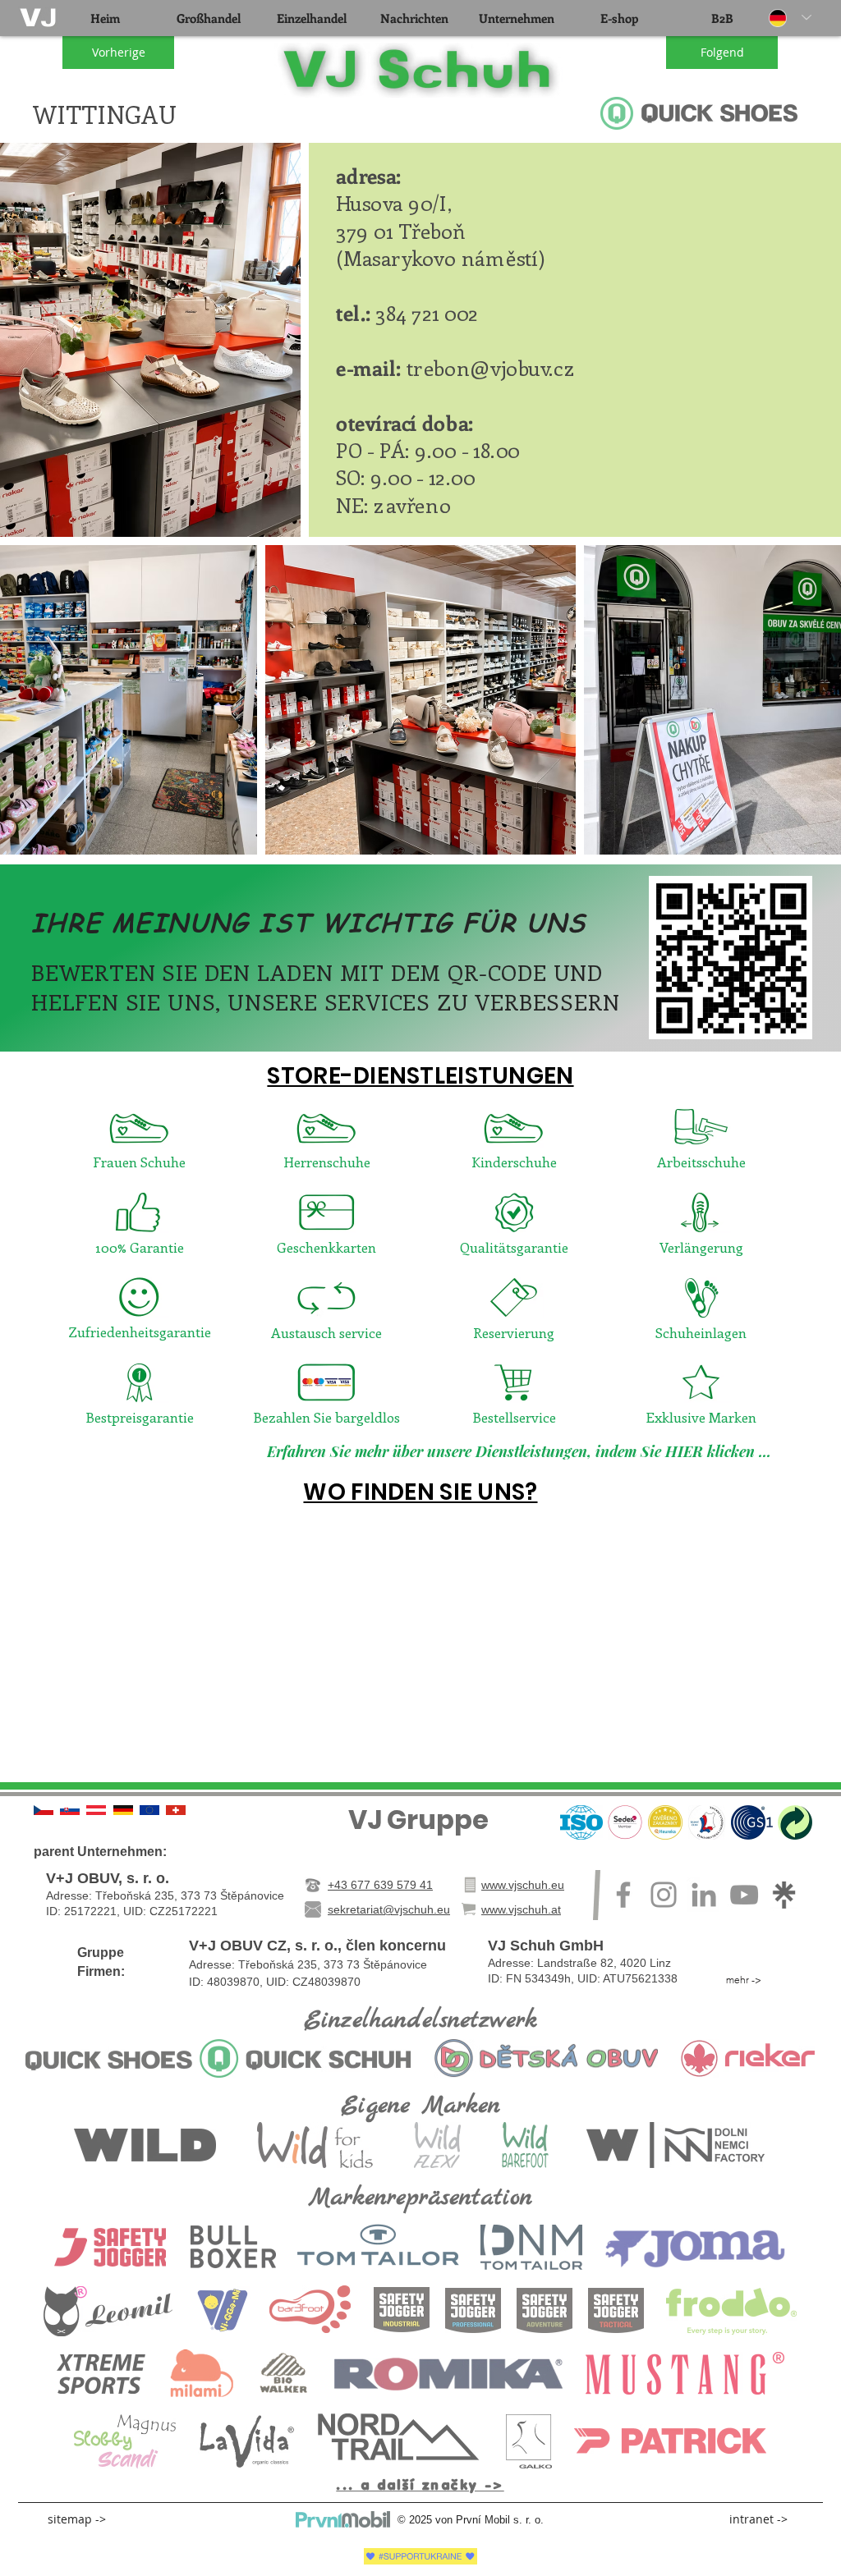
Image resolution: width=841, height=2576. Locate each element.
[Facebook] (623, 1895)
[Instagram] (664, 1895)
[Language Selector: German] (790, 18)
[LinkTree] (784, 1895)
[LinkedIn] (704, 1895)
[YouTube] (744, 1895)
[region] (39, 18)
